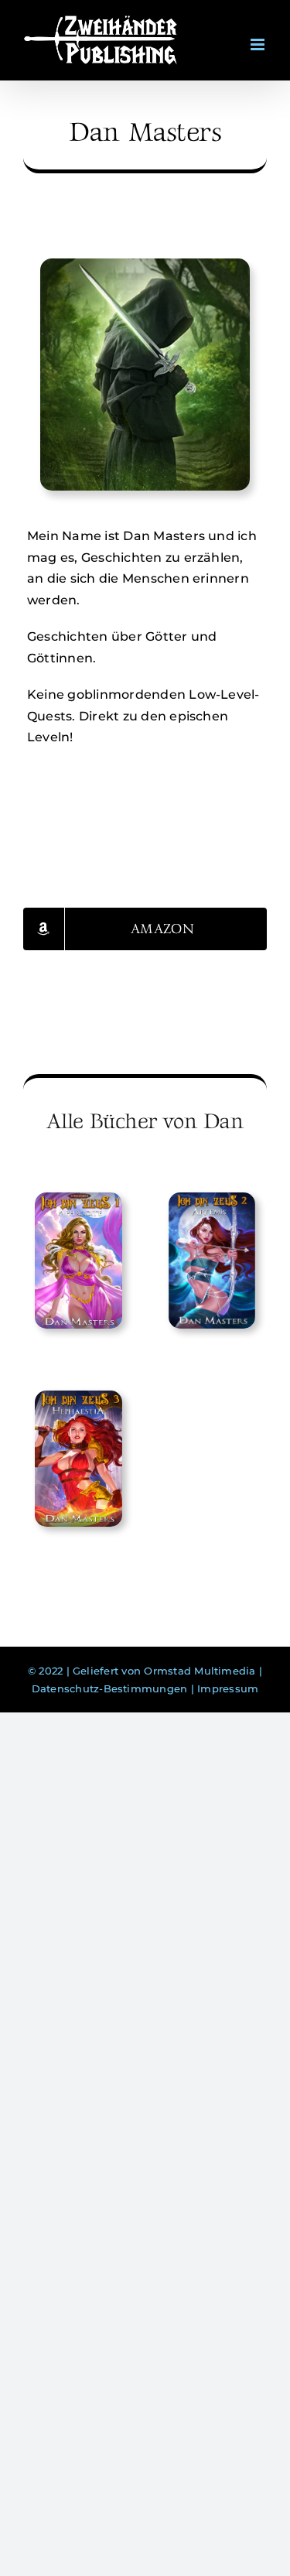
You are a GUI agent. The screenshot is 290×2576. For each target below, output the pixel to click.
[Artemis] (212, 1261)
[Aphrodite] (78, 1261)
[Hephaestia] (78, 1459)
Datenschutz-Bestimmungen (110, 1688)
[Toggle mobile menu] (259, 35)
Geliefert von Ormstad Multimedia (164, 1671)
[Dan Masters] (145, 264)
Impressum (228, 1688)
